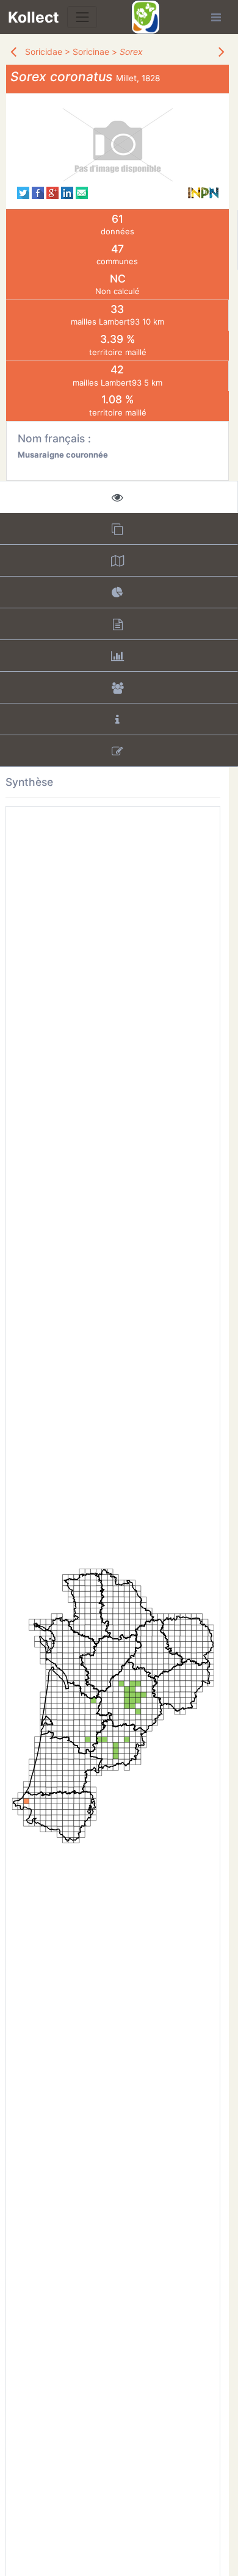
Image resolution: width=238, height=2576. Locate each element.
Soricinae (91, 52)
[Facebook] (38, 192)
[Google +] (52, 192)
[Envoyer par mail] (82, 192)
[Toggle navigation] (82, 17)
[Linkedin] (67, 192)
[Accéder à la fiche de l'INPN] (203, 192)
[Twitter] (23, 192)
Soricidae (44, 52)
